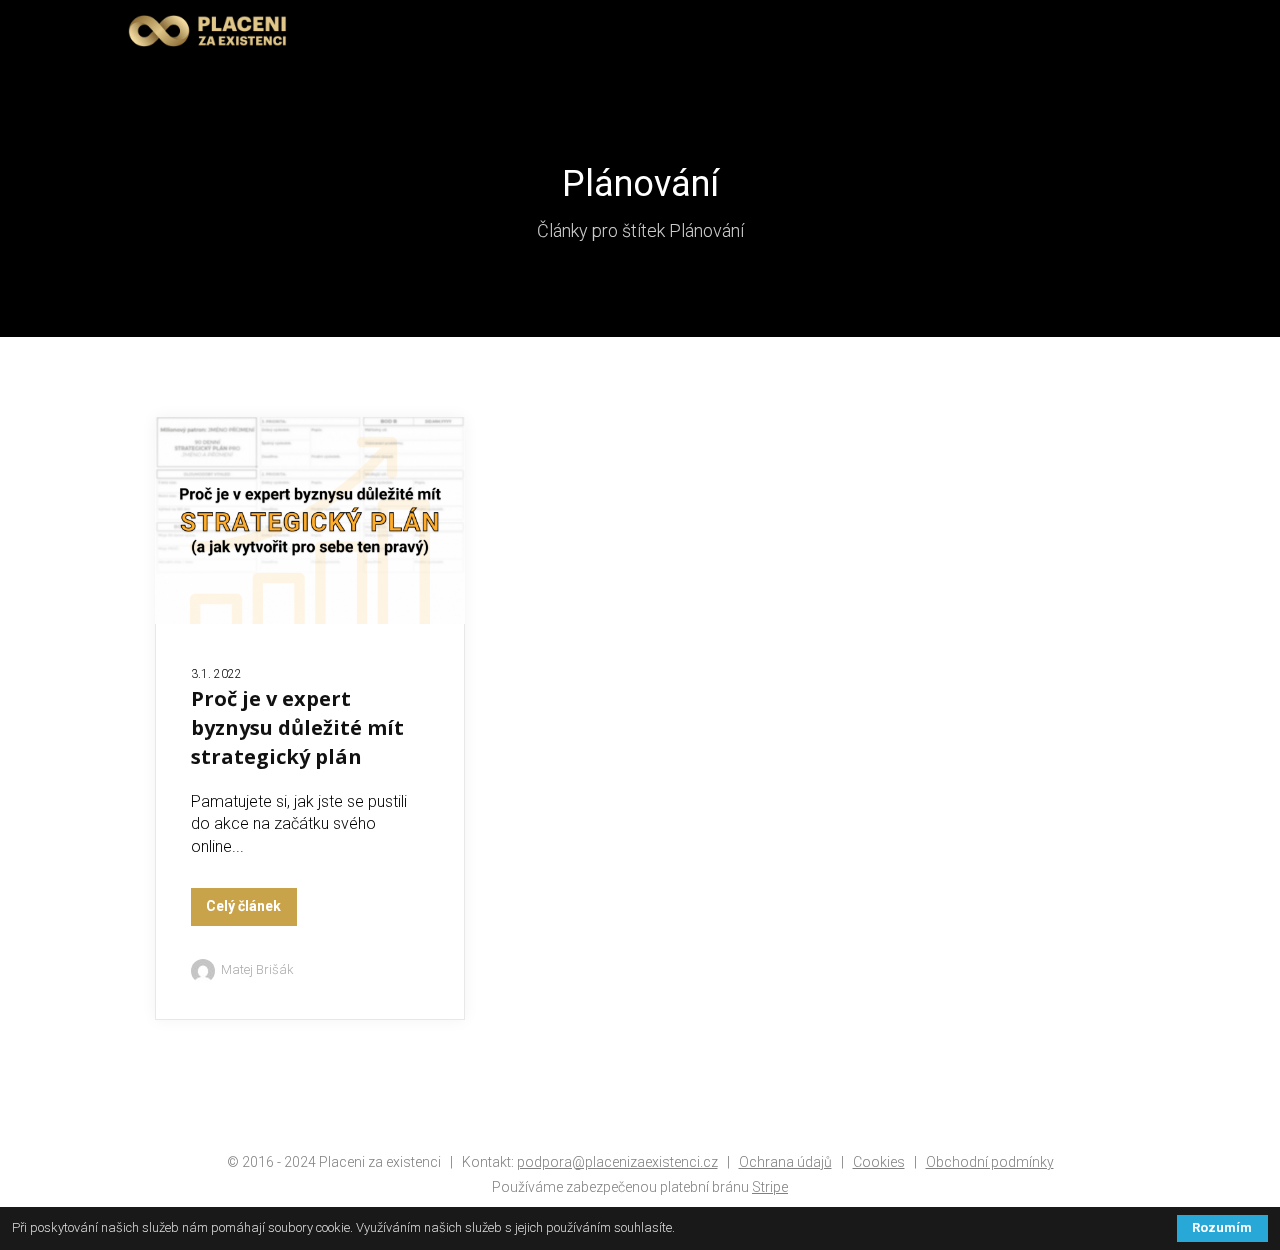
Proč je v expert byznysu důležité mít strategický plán (297, 727)
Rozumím (1222, 1227)
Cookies (879, 1162)
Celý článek (243, 906)
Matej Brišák (257, 969)
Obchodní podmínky (990, 1162)
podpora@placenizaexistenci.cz (617, 1162)
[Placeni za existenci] (208, 31)
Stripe (770, 1187)
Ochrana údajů (785, 1162)
